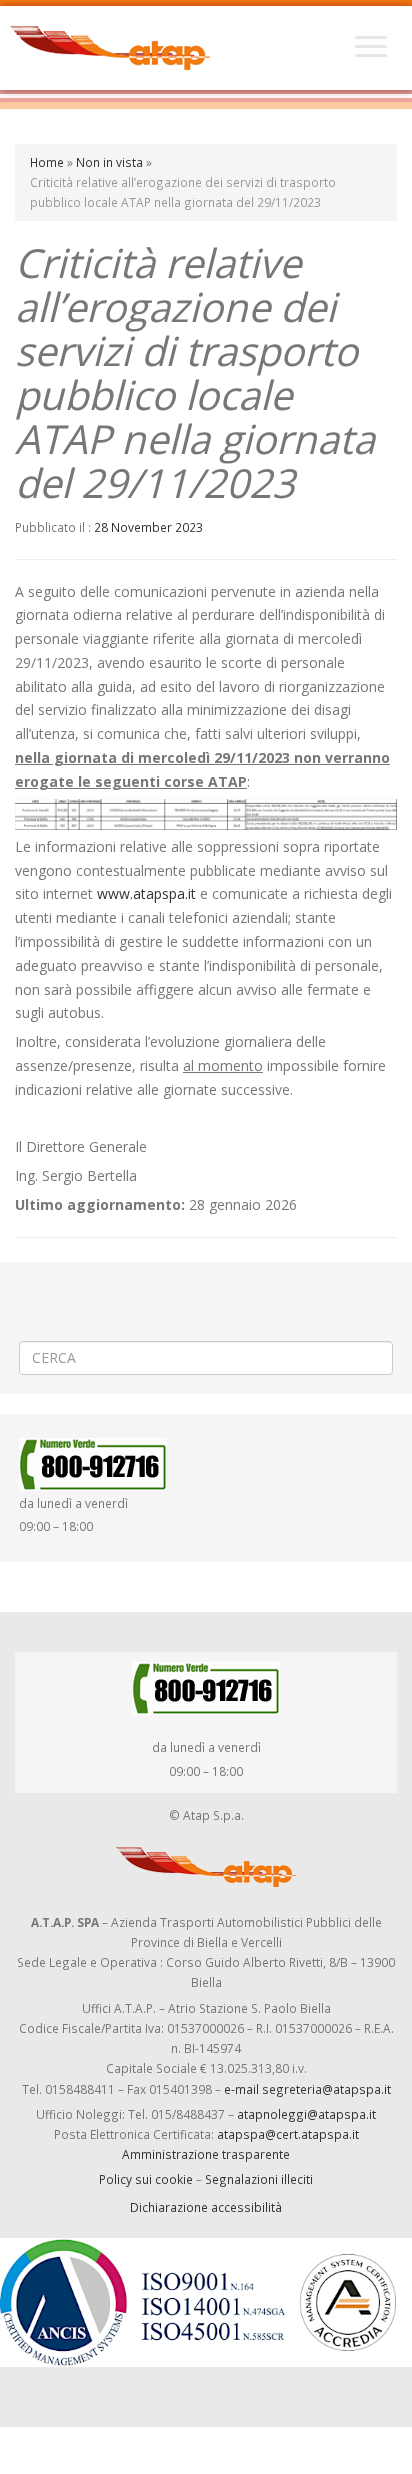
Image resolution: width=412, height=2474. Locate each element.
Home (47, 162)
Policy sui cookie (146, 2179)
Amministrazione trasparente (206, 2154)
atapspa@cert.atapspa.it (288, 2134)
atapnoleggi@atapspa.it (306, 2114)
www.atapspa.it (146, 893)
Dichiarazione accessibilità (206, 2207)
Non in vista (109, 162)
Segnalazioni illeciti (259, 2179)
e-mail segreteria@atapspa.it (307, 2089)
